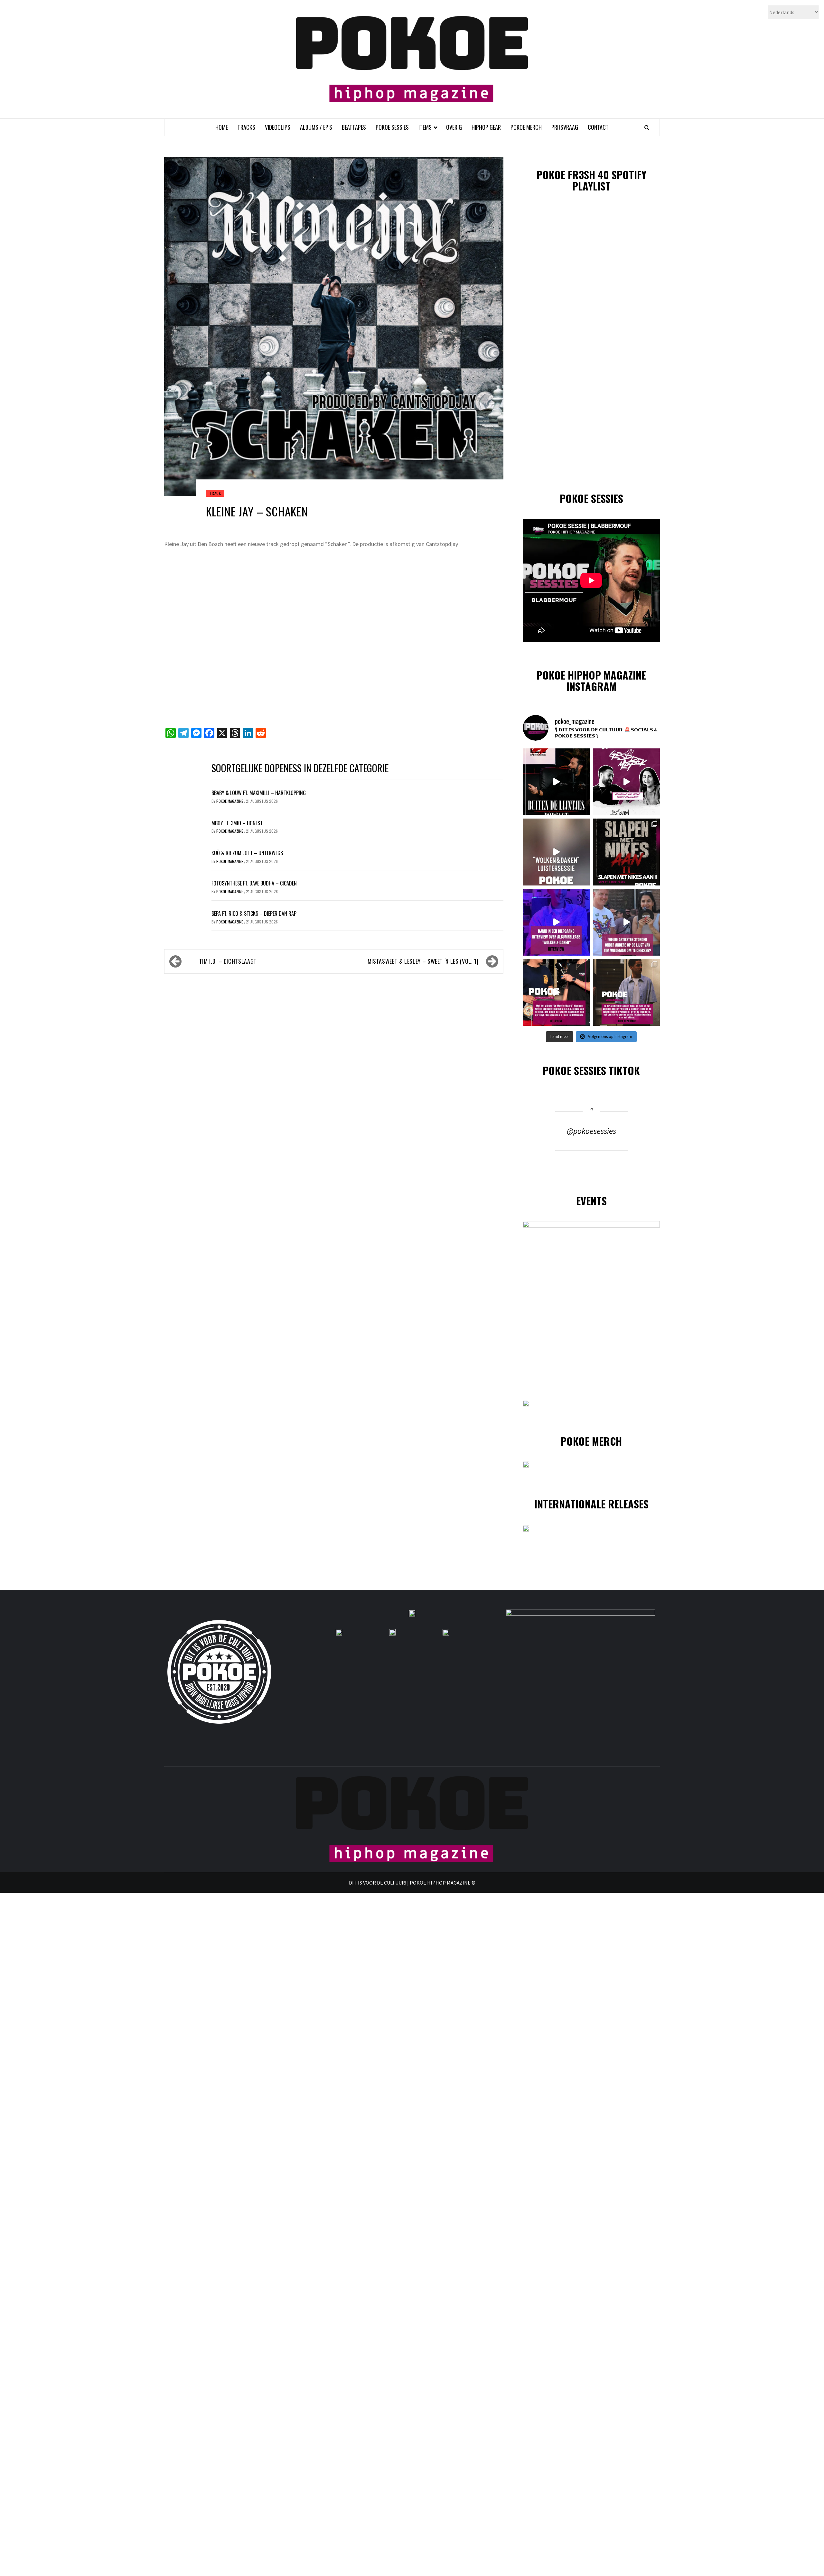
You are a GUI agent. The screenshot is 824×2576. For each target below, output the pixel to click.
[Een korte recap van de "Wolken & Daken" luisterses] (556, 852)
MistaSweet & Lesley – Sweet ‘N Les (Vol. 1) (423, 961)
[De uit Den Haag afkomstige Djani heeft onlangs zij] (556, 922)
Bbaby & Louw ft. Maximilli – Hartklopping (259, 793)
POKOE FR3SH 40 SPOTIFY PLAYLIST (591, 180)
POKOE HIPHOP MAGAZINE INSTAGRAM (591, 681)
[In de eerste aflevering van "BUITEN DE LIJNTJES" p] (556, 782)
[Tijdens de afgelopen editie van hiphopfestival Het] (626, 922)
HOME (222, 127)
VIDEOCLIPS (278, 127)
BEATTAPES (354, 127)
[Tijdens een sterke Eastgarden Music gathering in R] (556, 992)
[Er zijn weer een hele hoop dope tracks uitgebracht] (626, 852)
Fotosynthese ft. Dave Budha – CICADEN (254, 883)
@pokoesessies (591, 1131)
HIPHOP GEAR (486, 127)
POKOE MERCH (526, 127)
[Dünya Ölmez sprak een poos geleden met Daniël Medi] (626, 782)
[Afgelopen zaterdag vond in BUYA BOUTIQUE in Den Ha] (626, 992)
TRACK (215, 493)
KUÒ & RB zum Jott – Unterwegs (247, 853)
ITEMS (425, 127)
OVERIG (454, 127)
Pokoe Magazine (230, 801)
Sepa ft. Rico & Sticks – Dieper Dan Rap (254, 913)
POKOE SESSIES (392, 127)
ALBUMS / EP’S (316, 127)
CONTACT (598, 127)
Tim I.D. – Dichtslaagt (228, 961)
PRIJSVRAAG (565, 127)
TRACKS (246, 127)
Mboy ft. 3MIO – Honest (237, 823)
